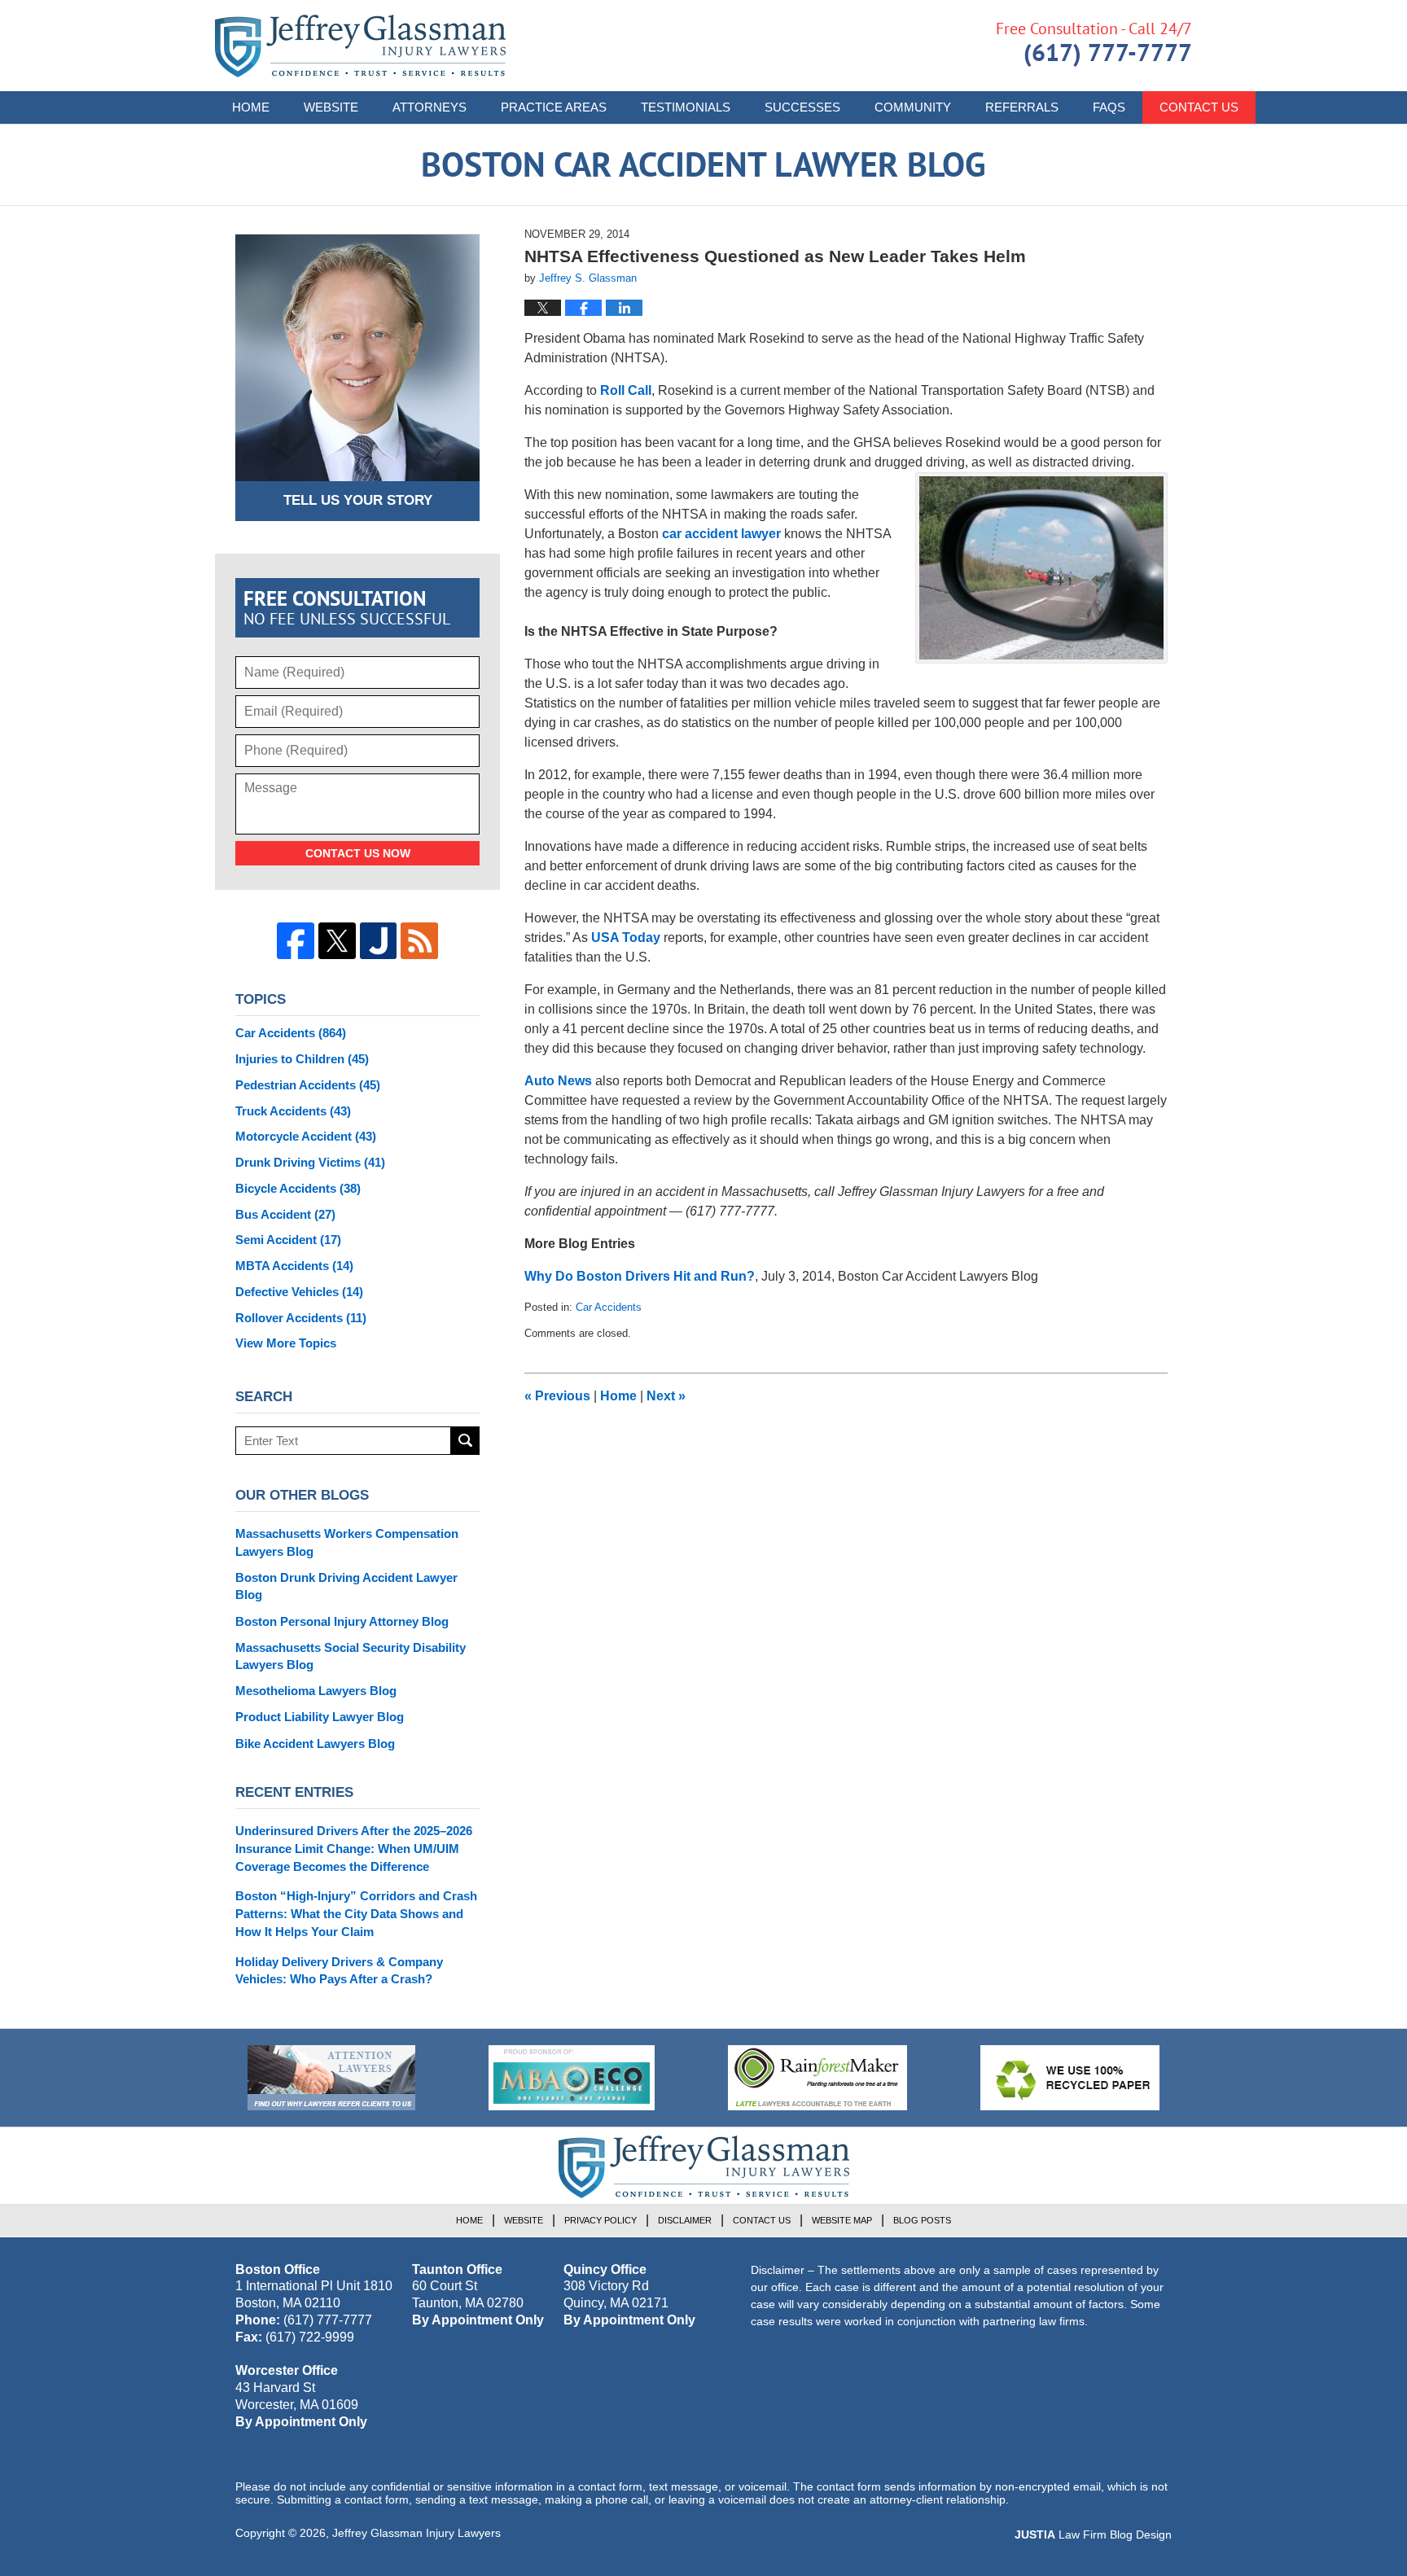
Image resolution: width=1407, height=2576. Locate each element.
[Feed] (419, 941)
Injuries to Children (302, 1059)
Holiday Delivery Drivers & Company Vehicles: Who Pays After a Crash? (339, 1971)
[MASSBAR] (572, 2078)
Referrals (1022, 107)
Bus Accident (285, 1214)
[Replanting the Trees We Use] (1070, 2078)
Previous (557, 1396)
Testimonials (686, 107)
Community (913, 107)
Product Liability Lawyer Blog (320, 1717)
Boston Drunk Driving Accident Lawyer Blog (346, 1586)
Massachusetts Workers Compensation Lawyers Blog (347, 1542)
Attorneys (430, 107)
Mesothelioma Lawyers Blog (316, 1691)
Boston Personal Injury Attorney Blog (342, 1621)
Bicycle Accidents (298, 1188)
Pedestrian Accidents (308, 1085)
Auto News (558, 1081)
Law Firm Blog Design (1093, 2534)
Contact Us (1199, 107)
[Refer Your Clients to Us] (331, 2078)
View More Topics (286, 1343)
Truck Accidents (293, 1111)
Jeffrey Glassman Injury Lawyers (416, 2533)
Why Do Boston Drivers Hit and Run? (640, 1276)
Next (666, 1396)
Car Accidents (609, 1307)
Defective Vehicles (299, 1292)
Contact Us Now (358, 853)
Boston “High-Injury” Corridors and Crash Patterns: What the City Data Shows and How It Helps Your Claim (356, 1914)
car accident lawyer (721, 534)
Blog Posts (922, 2220)
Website (331, 107)
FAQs (1109, 107)
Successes (802, 107)
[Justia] (379, 941)
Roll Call (626, 390)
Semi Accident (288, 1240)
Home (251, 107)
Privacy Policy (600, 2220)
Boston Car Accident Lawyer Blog (360, 46)
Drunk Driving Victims (310, 1162)
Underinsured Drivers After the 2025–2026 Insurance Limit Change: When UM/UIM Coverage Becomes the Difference (354, 1849)
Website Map (842, 2220)
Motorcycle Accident (306, 1136)
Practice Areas (554, 107)
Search (465, 1441)
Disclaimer (685, 2220)
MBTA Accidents (294, 1266)
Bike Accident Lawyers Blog (315, 1744)
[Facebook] (296, 941)
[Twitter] (337, 941)
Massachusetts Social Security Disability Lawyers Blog (351, 1656)
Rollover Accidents (301, 1318)
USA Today (626, 938)
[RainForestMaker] (817, 2078)
